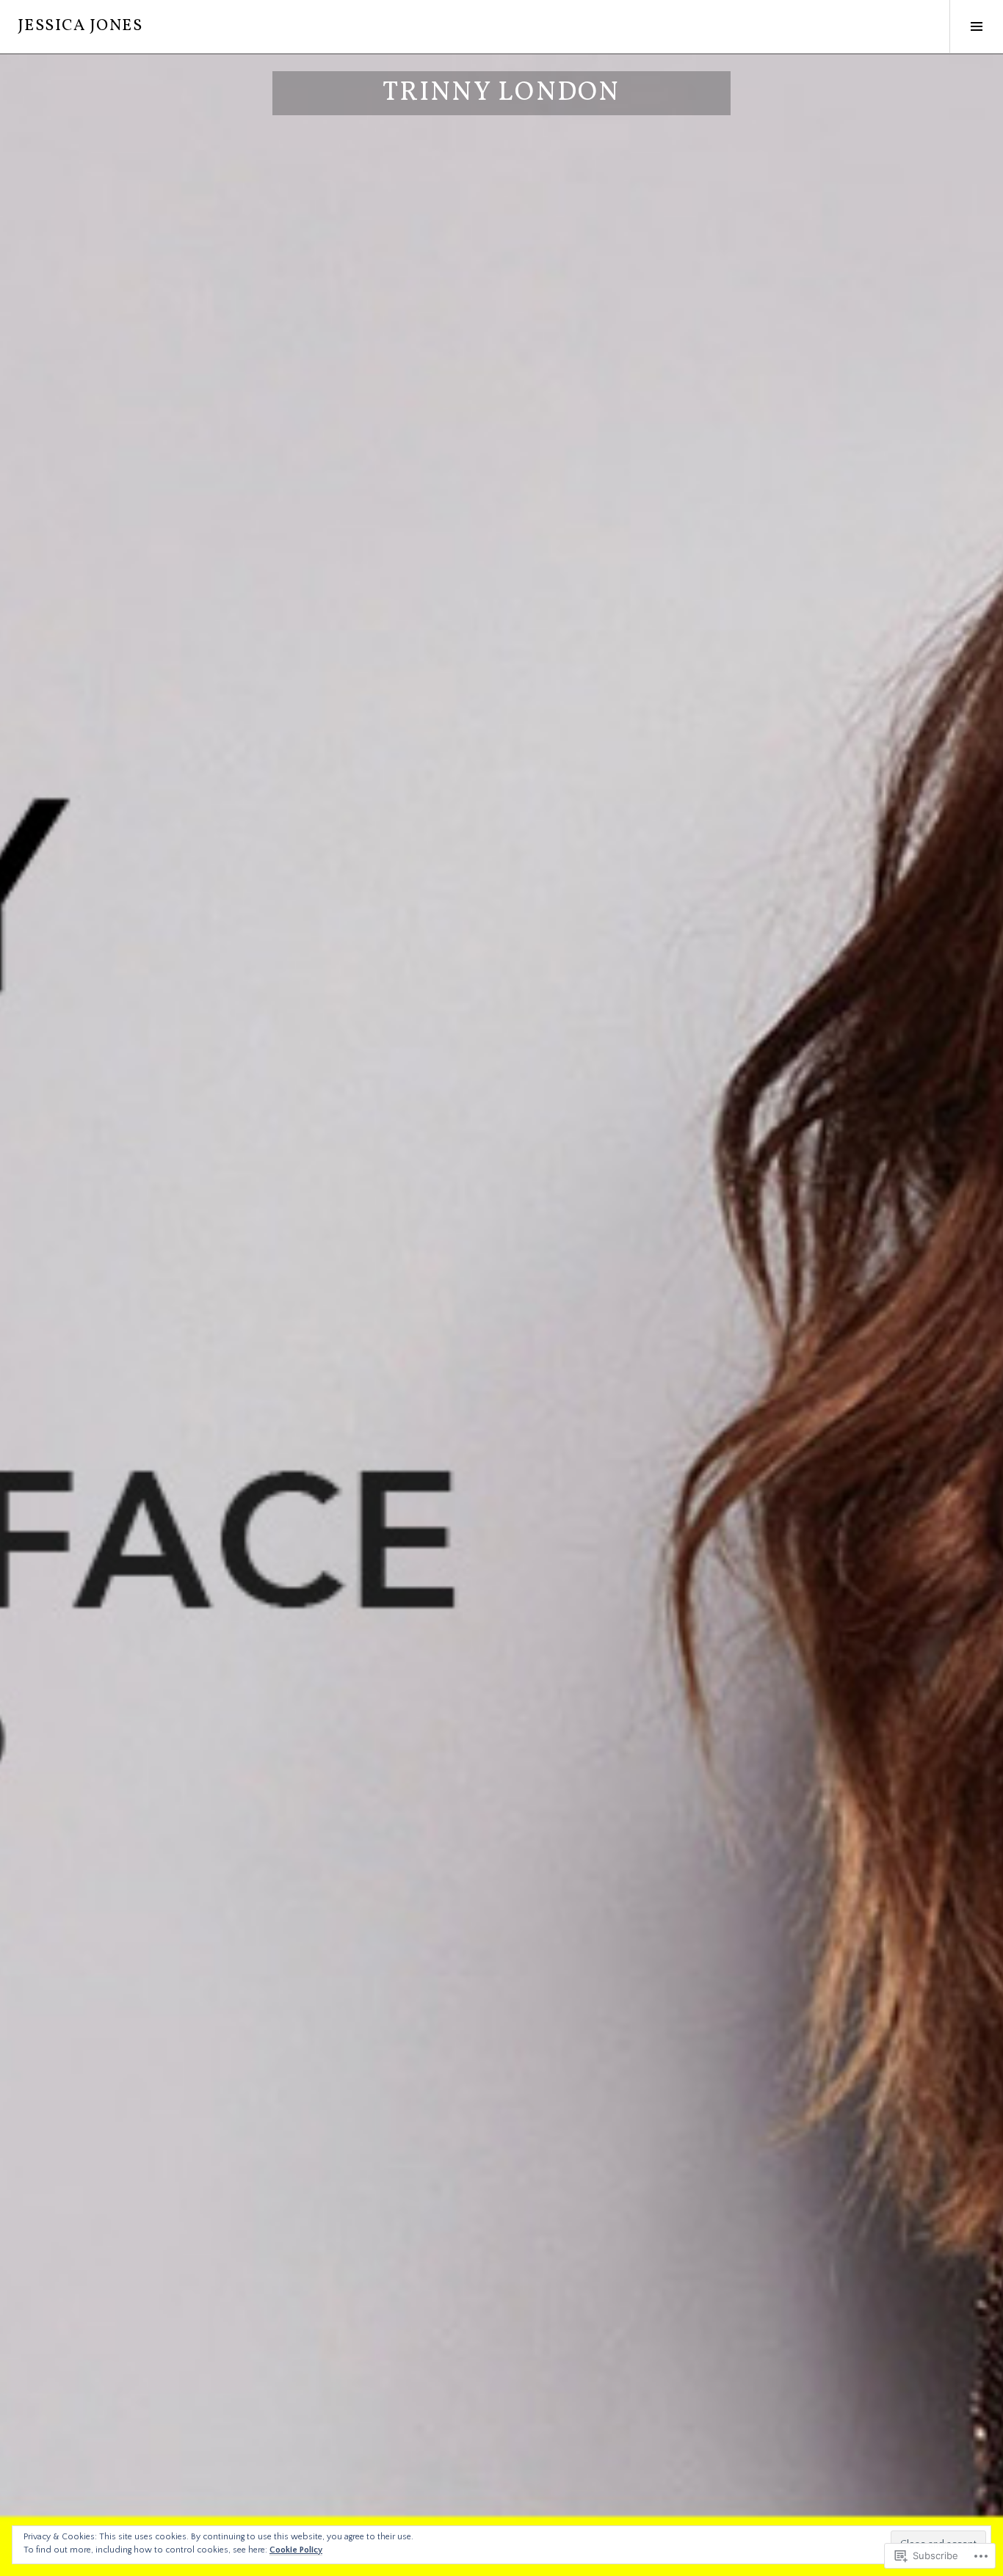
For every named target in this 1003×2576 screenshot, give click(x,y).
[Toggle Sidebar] (976, 26)
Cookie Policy (296, 2550)
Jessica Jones (80, 26)
